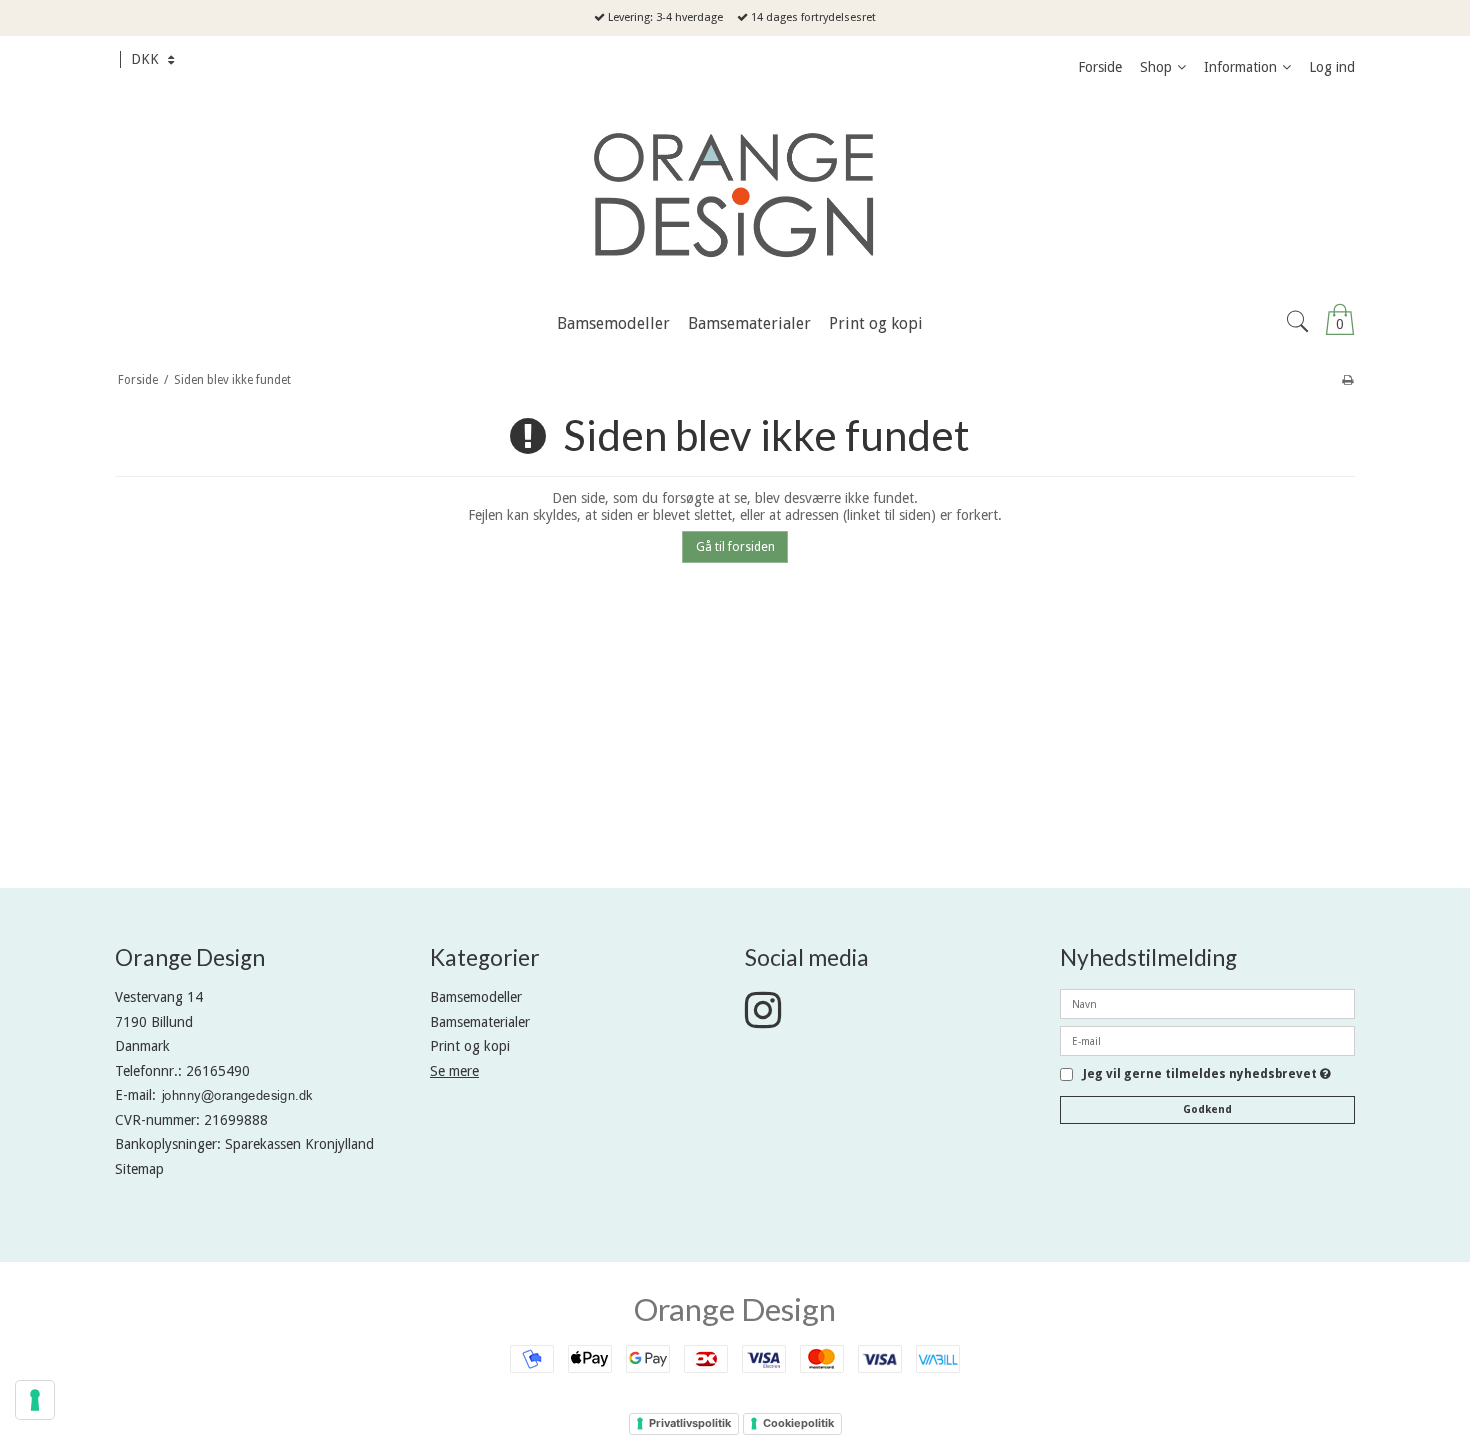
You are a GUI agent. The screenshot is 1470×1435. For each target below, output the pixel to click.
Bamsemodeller (476, 997)
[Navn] (1207, 1003)
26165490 (218, 1071)
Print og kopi (470, 1046)
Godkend (1207, 1109)
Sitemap (139, 1169)
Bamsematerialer (480, 1022)
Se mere (454, 1071)
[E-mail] (1207, 1040)
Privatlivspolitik (690, 1423)
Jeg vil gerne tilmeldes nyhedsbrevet (1207, 1074)
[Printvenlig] (1347, 380)
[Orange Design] (735, 195)
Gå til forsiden (735, 547)
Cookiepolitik (798, 1423)
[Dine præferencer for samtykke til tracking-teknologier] (35, 1400)
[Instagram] (763, 1020)
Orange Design (735, 1309)
